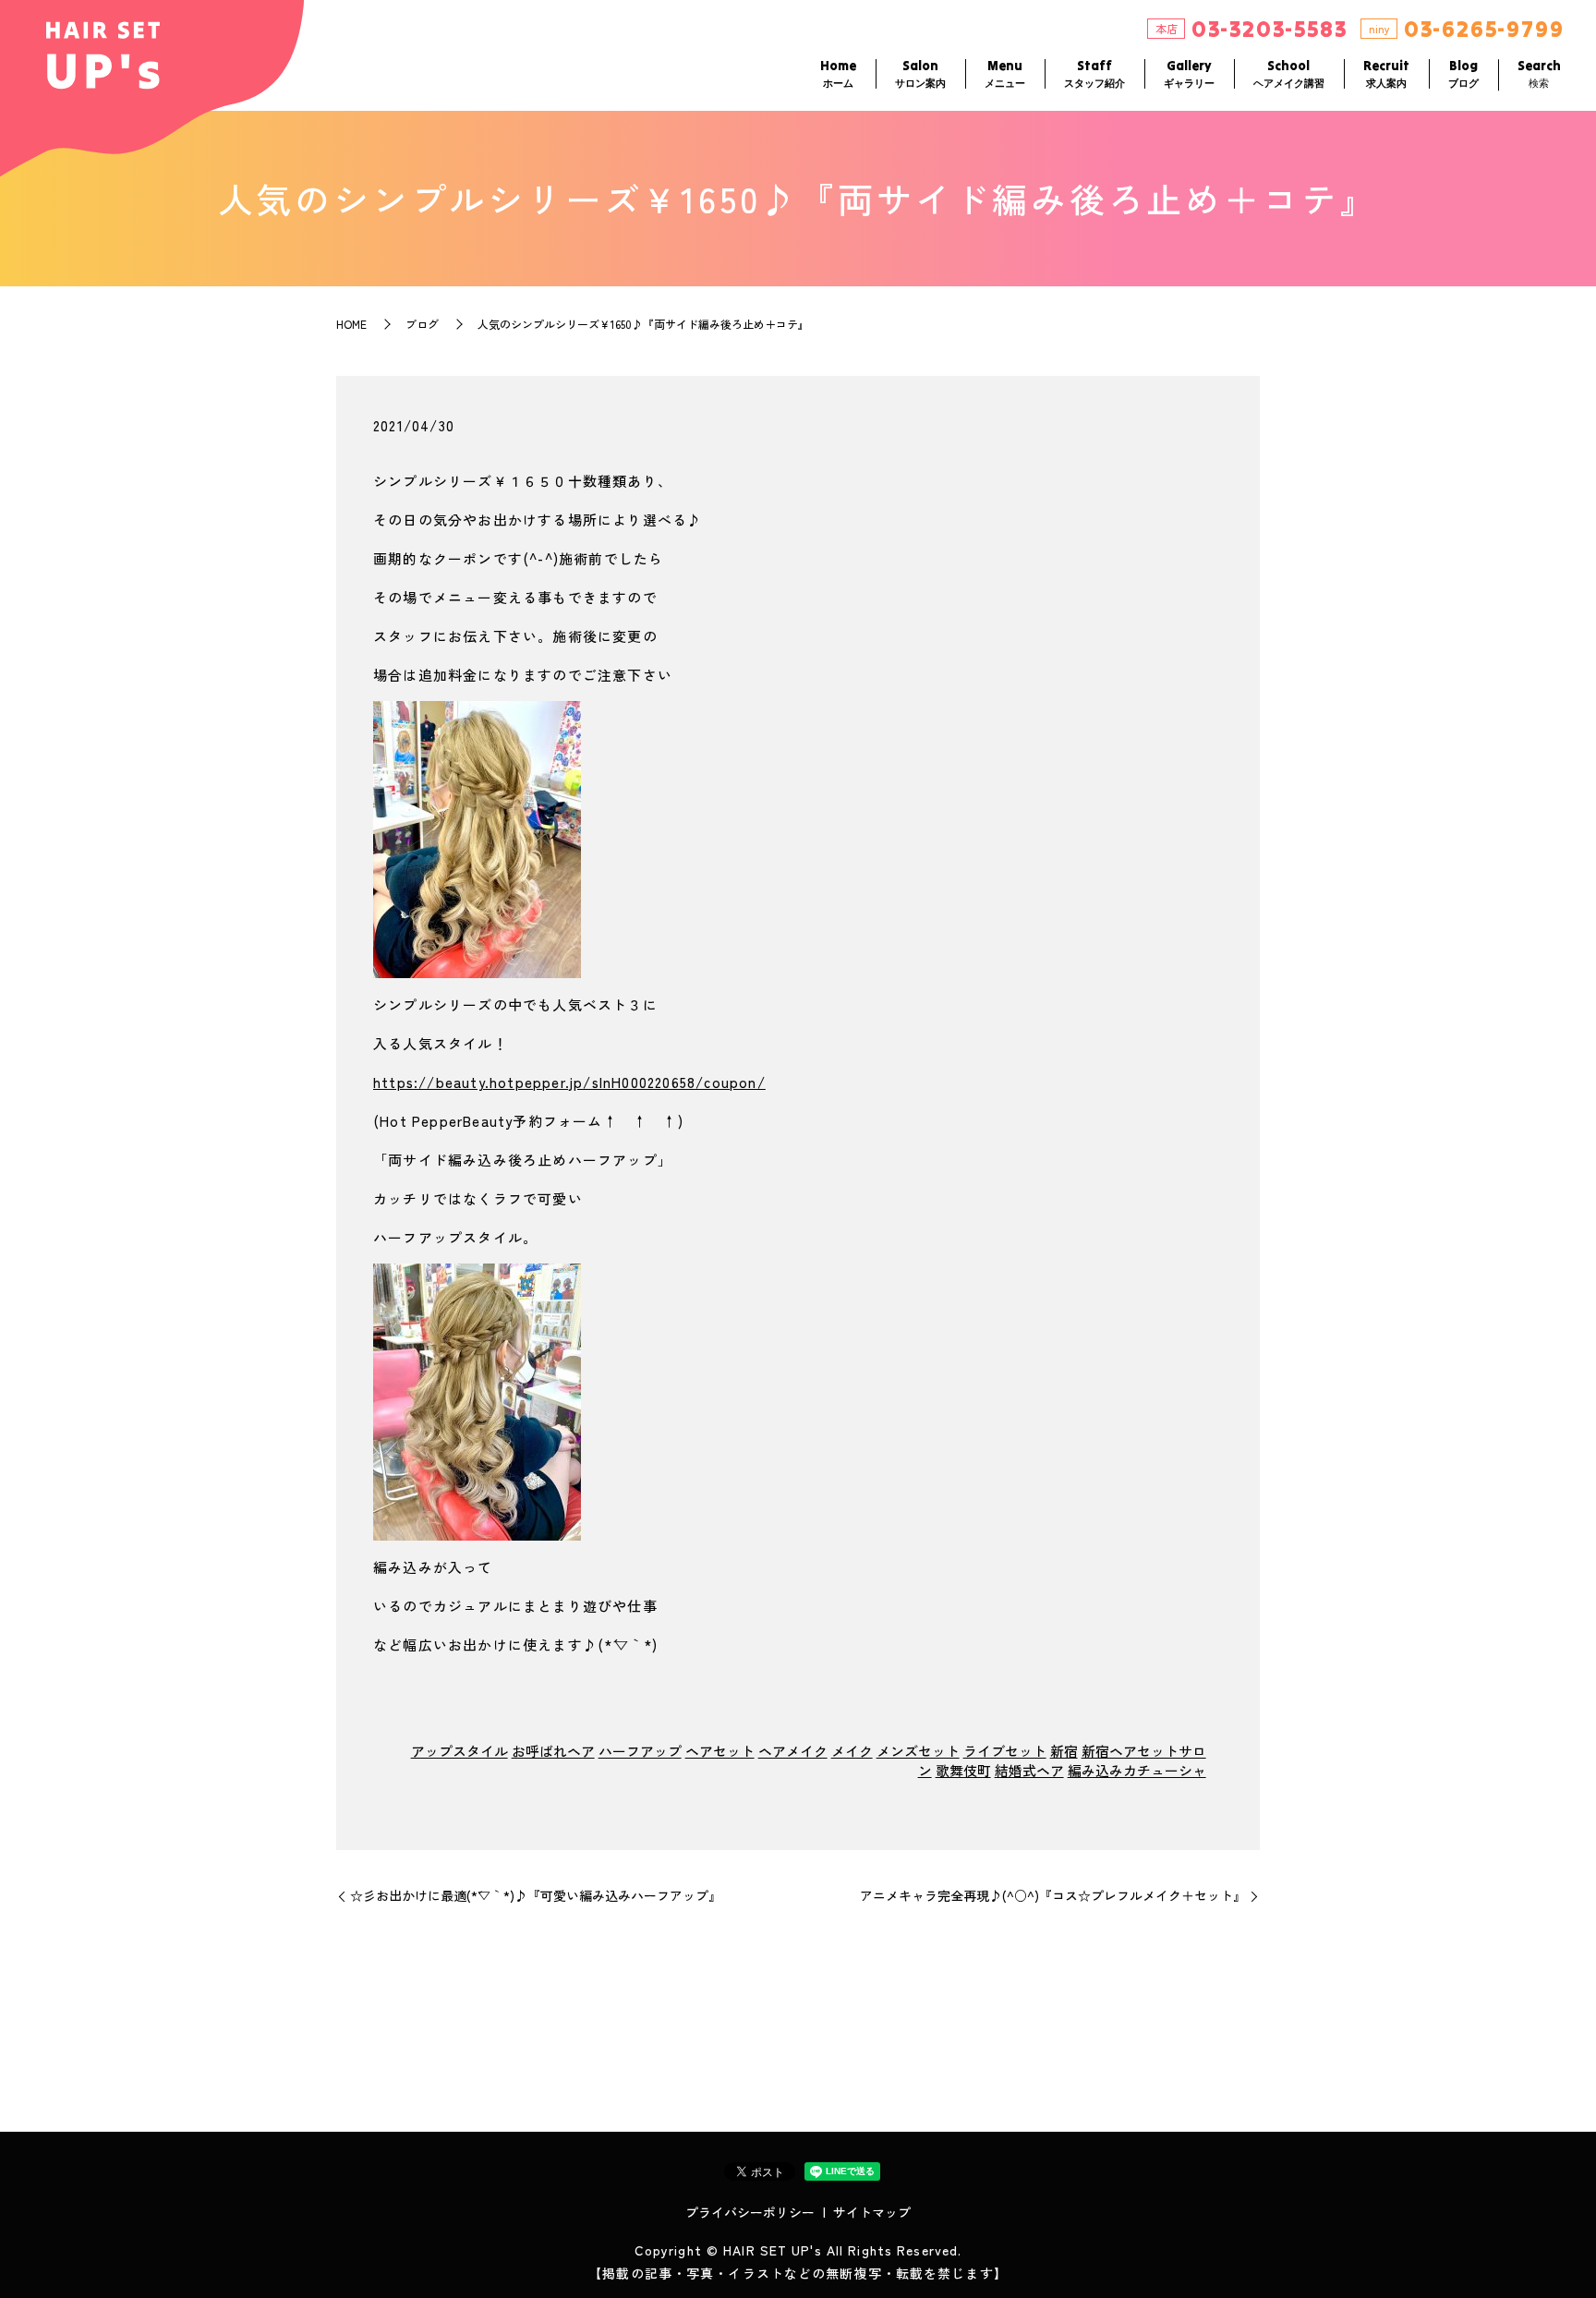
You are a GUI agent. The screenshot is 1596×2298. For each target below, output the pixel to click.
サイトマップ (872, 2212)
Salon (920, 73)
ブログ (422, 324)
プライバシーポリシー (750, 2212)
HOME (351, 324)
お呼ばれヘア (553, 1751)
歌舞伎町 (963, 1770)
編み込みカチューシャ (1137, 1770)
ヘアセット (720, 1751)
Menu (1005, 73)
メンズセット (918, 1751)
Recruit (1386, 73)
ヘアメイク (793, 1751)
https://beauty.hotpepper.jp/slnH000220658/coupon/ (569, 1082)
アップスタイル (459, 1751)
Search (1539, 73)
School (1289, 73)
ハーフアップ (640, 1751)
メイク (852, 1751)
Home (838, 73)
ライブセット (1005, 1751)
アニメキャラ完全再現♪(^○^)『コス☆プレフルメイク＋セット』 (1053, 1896)
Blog (1463, 73)
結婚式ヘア (1029, 1770)
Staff (1094, 73)
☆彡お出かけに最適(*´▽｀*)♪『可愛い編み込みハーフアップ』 (536, 1896)
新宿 (1064, 1751)
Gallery (1189, 73)
